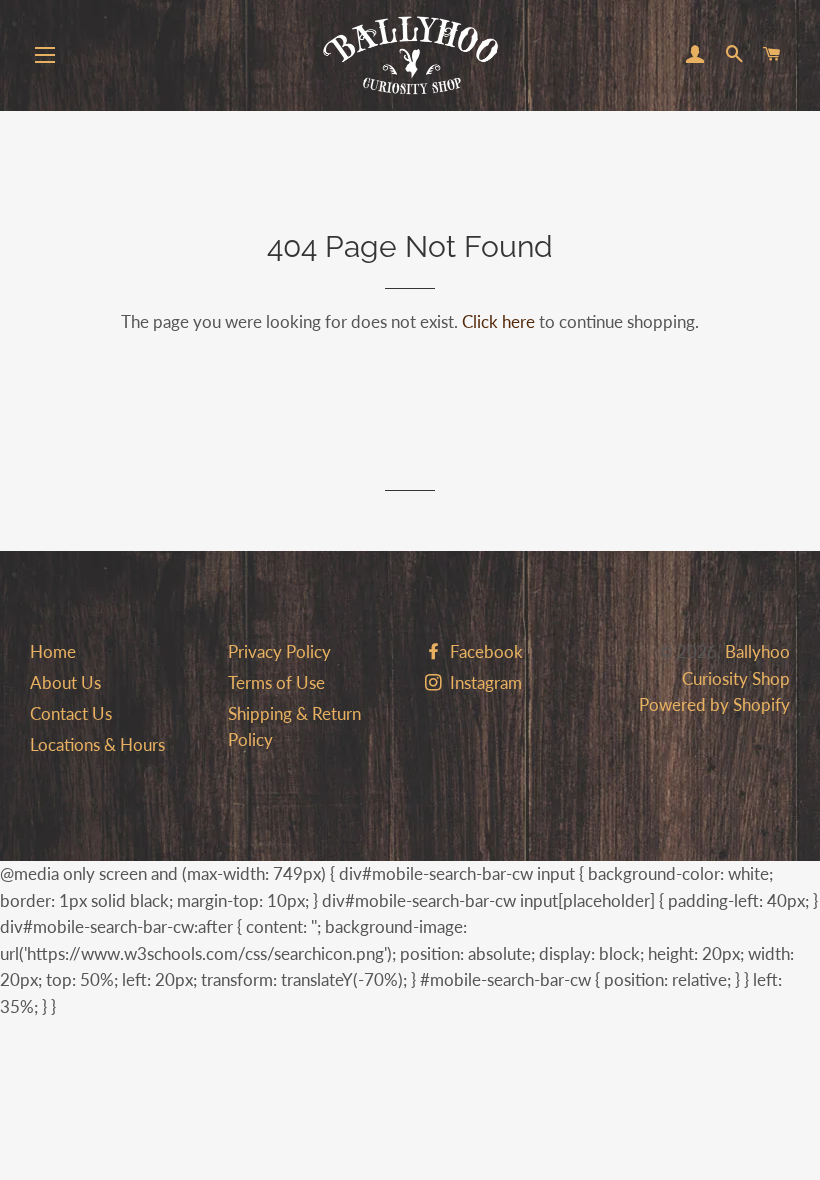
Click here (498, 321)
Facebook (484, 651)
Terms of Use (276, 682)
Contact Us (71, 713)
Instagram (484, 682)
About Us (65, 682)
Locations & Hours (97, 744)
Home (53, 651)
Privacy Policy (279, 651)
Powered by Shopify (714, 704)
